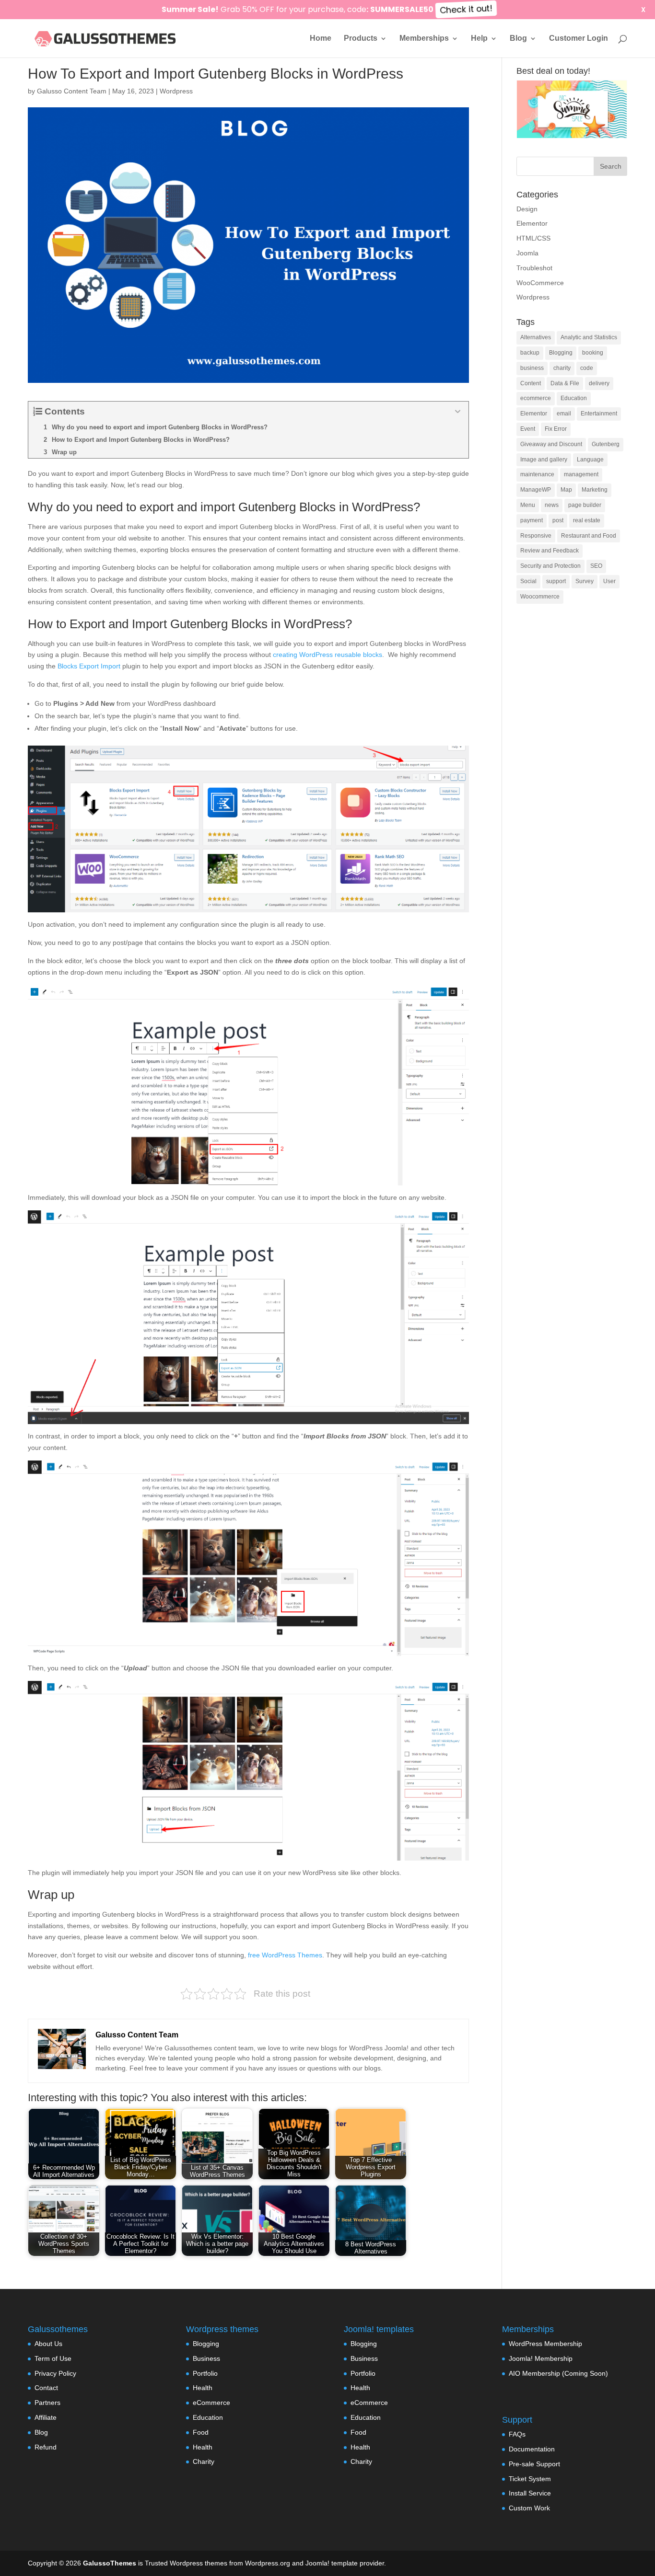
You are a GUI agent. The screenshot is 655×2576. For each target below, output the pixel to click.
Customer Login (579, 39)
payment (532, 520)
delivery (599, 383)
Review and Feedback (550, 551)
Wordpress (176, 91)
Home (321, 39)
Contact (46, 2388)
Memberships (424, 39)
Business (206, 2358)
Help (479, 39)
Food (201, 2432)
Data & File (565, 383)
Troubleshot (534, 268)
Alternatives (536, 337)
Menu (528, 505)
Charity (204, 2461)
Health (203, 2388)
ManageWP (536, 490)
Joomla (527, 253)
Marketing (595, 490)
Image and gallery (544, 460)
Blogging (561, 353)
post (558, 520)
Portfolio (205, 2373)
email (564, 414)
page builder (585, 505)
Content (531, 383)
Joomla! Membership (541, 2358)
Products (361, 39)
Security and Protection (550, 566)
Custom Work (529, 2508)
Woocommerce (540, 597)
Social (528, 581)
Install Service (530, 2493)
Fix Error (556, 429)
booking (593, 353)
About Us (48, 2344)
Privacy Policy (55, 2373)
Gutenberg (606, 444)
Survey (585, 581)
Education (574, 398)
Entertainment (599, 414)
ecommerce (536, 398)
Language (590, 460)
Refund (46, 2447)
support (556, 581)
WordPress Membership (545, 2344)
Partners (47, 2403)
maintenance (537, 474)
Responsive (536, 536)
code (587, 368)
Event (528, 429)
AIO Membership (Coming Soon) (558, 2373)
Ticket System (530, 2479)
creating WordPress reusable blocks (327, 655)
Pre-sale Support (534, 2464)
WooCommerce (540, 283)
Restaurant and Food (589, 536)
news (552, 505)
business (532, 368)
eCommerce (211, 2403)
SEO (596, 566)
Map (566, 490)
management (581, 474)
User (609, 581)
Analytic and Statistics (589, 337)
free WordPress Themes (285, 1955)
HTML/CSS (533, 238)
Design (527, 209)
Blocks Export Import (89, 666)
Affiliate (46, 2417)
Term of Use (53, 2358)
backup (530, 353)
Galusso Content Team (72, 91)
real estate (587, 520)
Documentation (532, 2449)
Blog (518, 39)
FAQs (517, 2434)
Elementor (532, 223)
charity (562, 368)
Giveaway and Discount (551, 444)
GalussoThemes (110, 2563)
